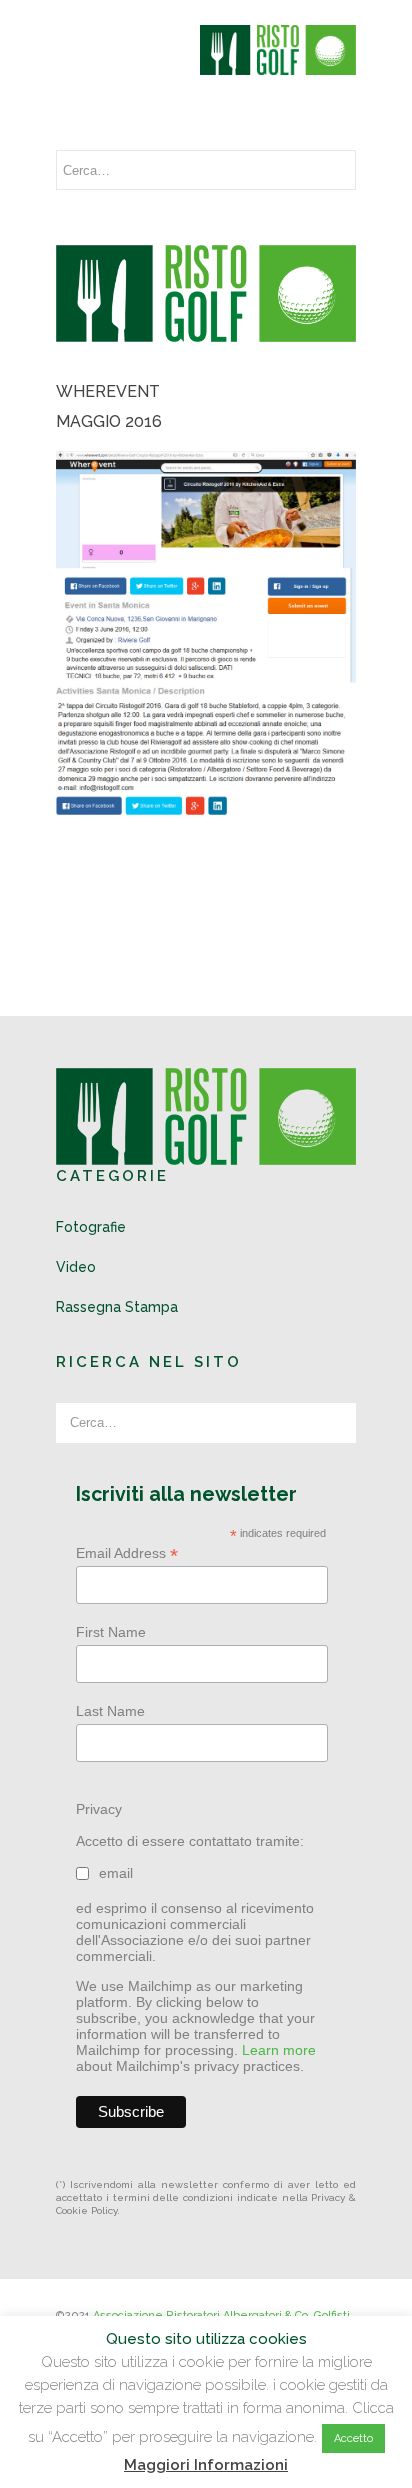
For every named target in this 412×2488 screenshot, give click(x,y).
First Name (111, 1632)
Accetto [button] (353, 2438)
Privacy (99, 1809)
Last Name (110, 1711)
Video (76, 1267)
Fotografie (91, 1227)
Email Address (127, 1553)
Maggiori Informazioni (206, 2465)
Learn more (279, 2050)
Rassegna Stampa (117, 1307)
